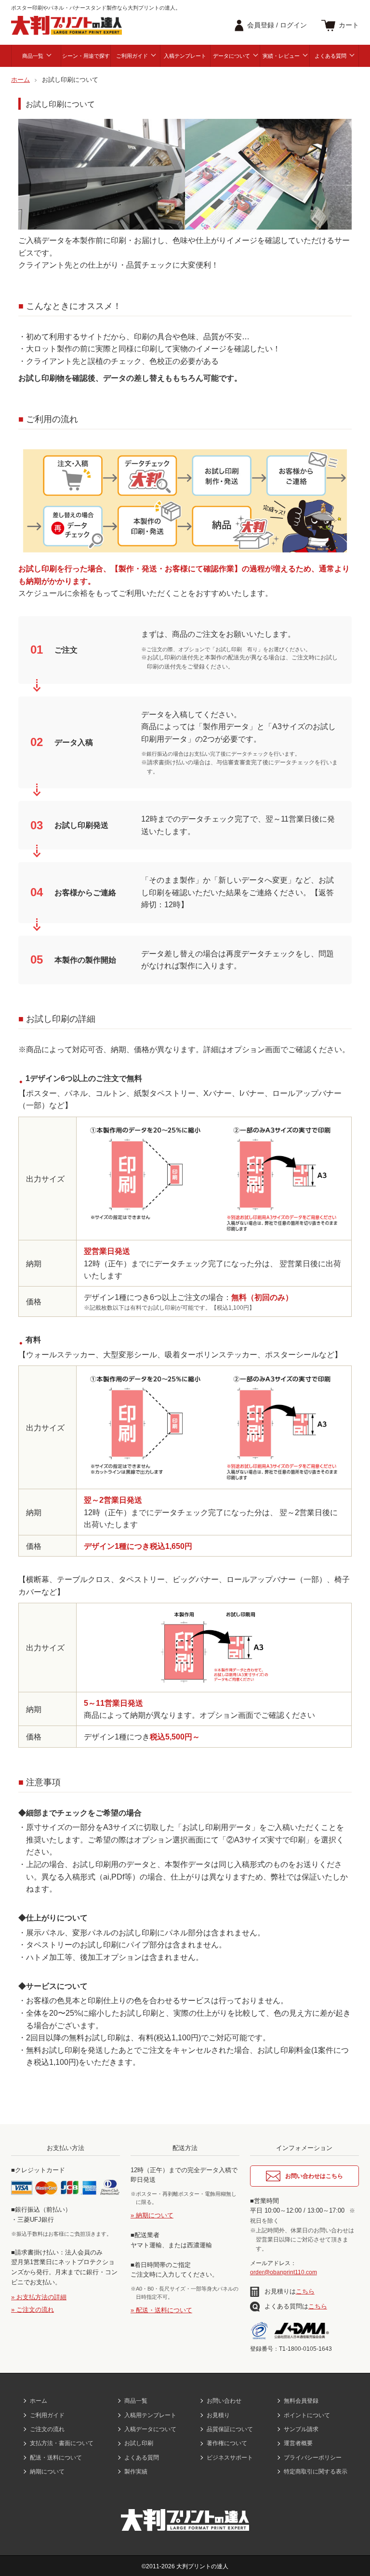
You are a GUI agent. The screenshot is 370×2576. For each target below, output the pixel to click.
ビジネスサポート (230, 2458)
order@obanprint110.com (284, 2272)
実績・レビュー (281, 56)
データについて (231, 56)
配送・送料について (56, 2458)
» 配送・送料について (161, 2310)
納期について (47, 2472)
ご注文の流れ (47, 2429)
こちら (305, 2291)
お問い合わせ (224, 2401)
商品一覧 (33, 56)
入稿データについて (150, 2429)
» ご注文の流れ (33, 2310)
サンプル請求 (301, 2429)
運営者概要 (298, 2443)
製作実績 (136, 2472)
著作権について (227, 2443)
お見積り (218, 2415)
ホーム (39, 2401)
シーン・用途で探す (86, 56)
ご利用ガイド (132, 56)
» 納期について (152, 2215)
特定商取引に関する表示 (316, 2472)
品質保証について (230, 2429)
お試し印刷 (139, 2443)
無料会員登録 (301, 2401)
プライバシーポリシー (313, 2458)
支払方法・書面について (62, 2443)
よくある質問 (330, 56)
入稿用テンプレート (150, 2415)
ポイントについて (307, 2415)
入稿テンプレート (185, 56)
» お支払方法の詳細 (39, 2297)
